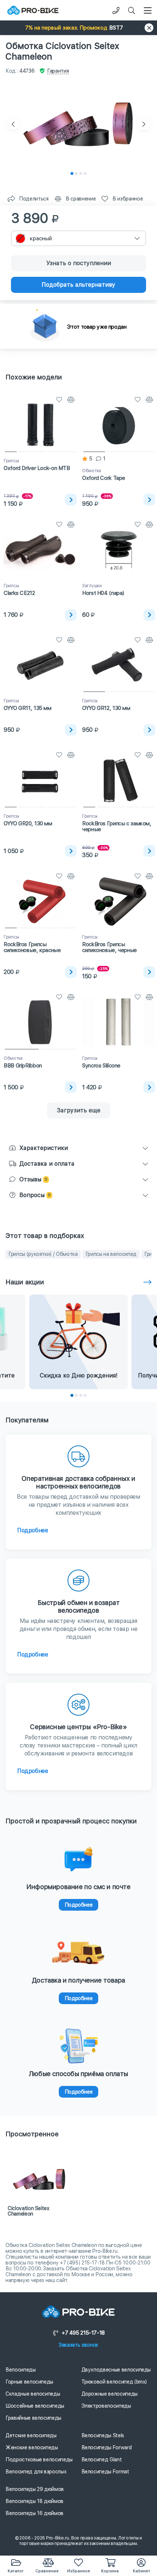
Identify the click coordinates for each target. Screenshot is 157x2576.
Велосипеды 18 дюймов (35, 2501)
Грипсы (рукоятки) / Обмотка (43, 1254)
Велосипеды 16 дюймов (35, 2513)
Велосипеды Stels (103, 2435)
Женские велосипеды (32, 2447)
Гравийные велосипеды (33, 2418)
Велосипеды (21, 2370)
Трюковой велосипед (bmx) (114, 2382)
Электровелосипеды (106, 2406)
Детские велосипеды (31, 2435)
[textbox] (78, 238)
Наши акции (25, 1282)
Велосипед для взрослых (36, 2472)
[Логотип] (33, 10)
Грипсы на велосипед (111, 1254)
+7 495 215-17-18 (83, 2333)
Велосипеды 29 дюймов (35, 2489)
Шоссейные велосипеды (35, 2406)
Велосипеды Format (105, 2472)
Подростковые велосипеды (39, 2460)
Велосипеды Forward (107, 2447)
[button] (78, 28)
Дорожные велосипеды (110, 2394)
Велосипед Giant (102, 2460)
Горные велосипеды (29, 2382)
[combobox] (78, 238)
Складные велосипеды (33, 2394)
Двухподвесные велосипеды (116, 2370)
